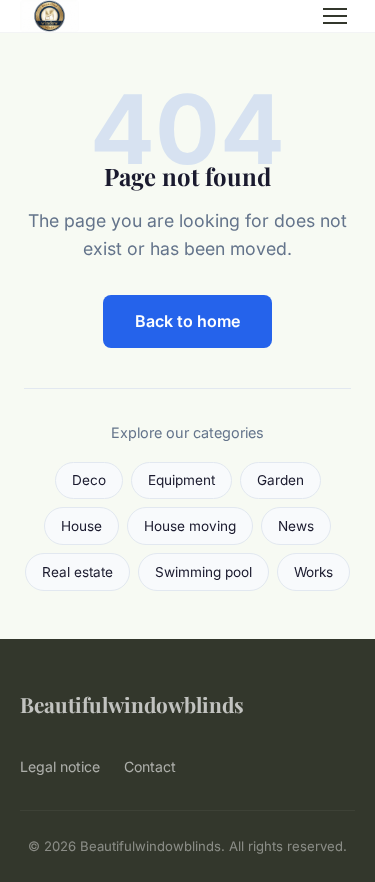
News (296, 526)
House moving (190, 526)
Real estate (77, 572)
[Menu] (335, 16)
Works (313, 572)
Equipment (181, 480)
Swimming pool (203, 572)
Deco (89, 480)
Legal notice (60, 766)
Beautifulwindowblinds (132, 704)
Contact (150, 766)
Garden (280, 480)
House (81, 526)
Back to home (187, 321)
